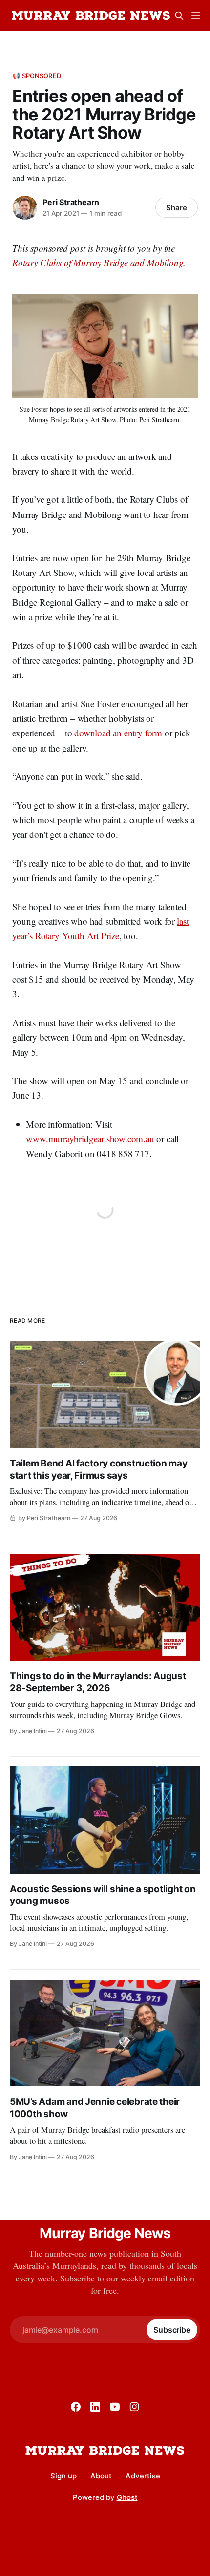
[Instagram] (134, 2407)
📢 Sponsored (36, 76)
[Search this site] (179, 16)
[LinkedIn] (95, 2407)
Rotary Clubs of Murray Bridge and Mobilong (98, 263)
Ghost (127, 2497)
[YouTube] (115, 2407)
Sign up (63, 2476)
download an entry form (118, 733)
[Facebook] (76, 2407)
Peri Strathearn (71, 202)
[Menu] (196, 16)
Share (177, 208)
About (101, 2476)
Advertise (143, 2476)
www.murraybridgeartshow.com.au (90, 1139)
